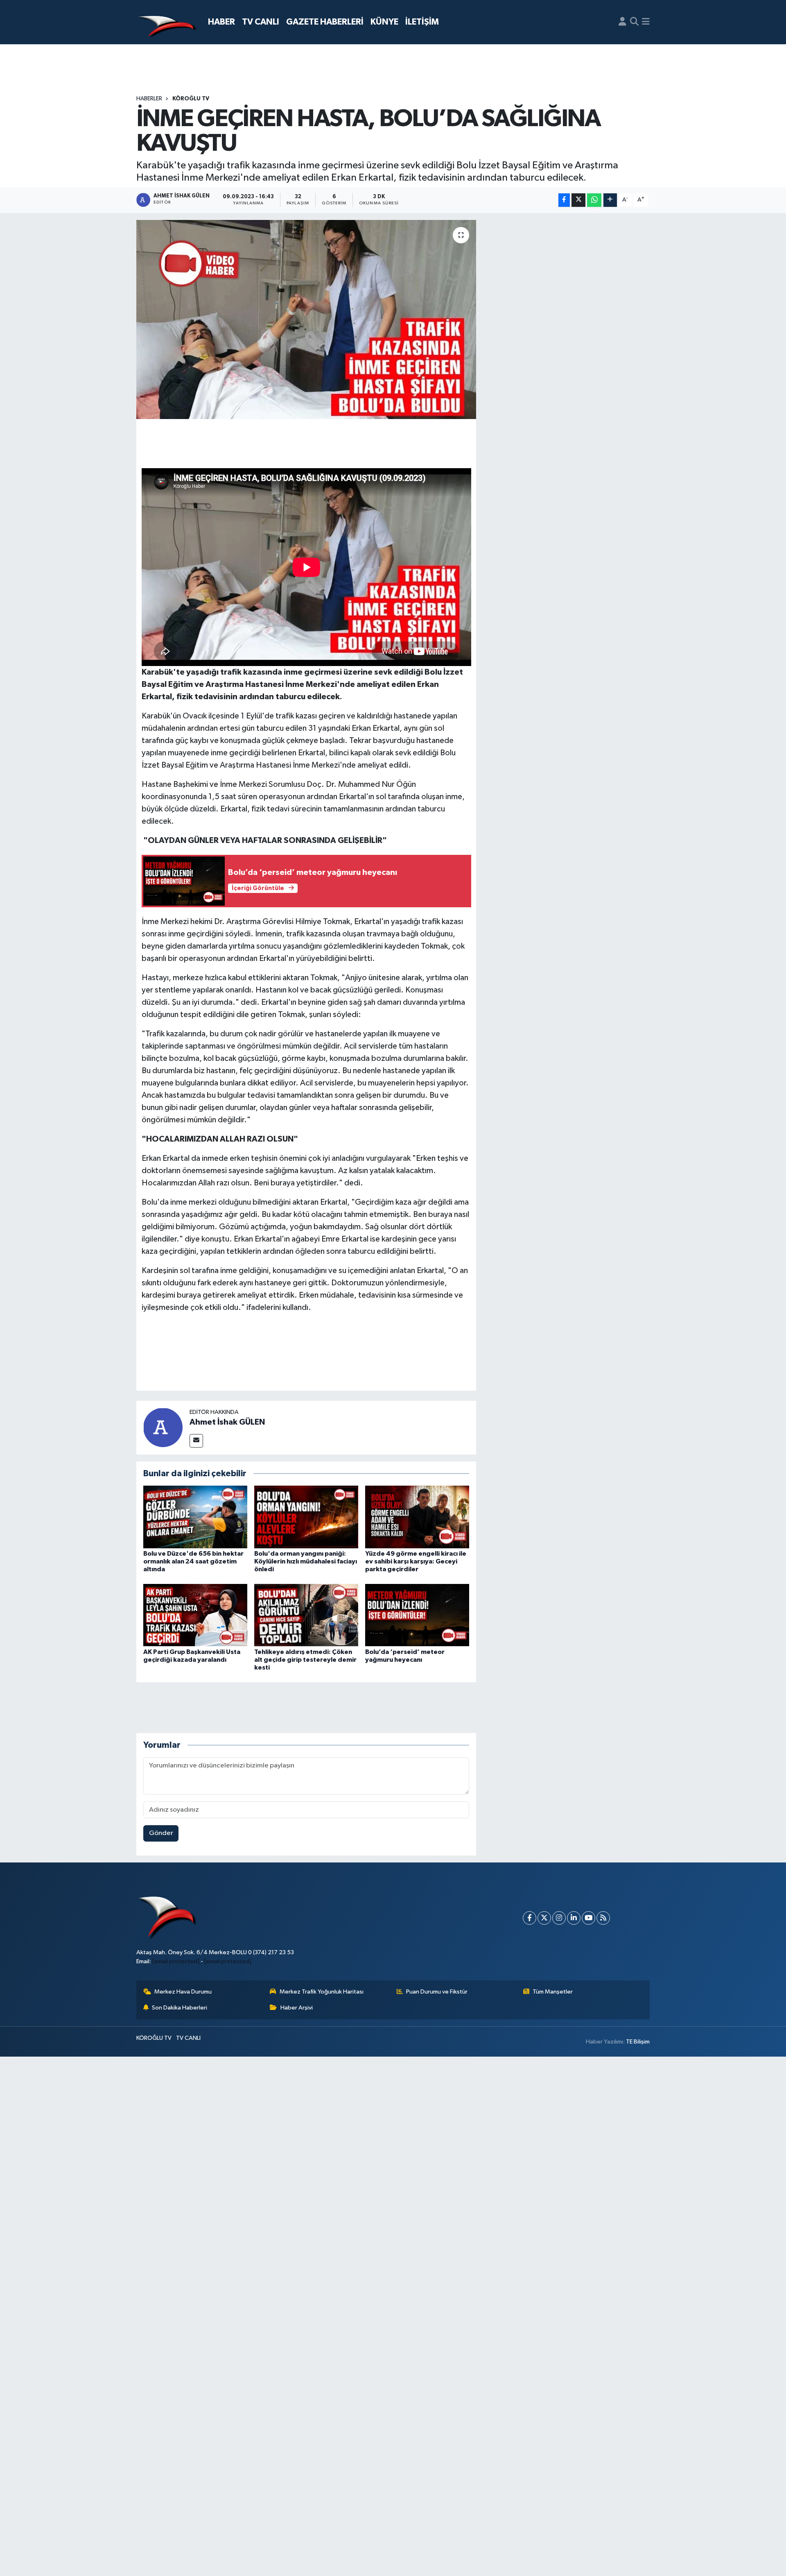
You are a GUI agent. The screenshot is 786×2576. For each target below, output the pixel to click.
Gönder (161, 1833)
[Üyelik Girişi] (622, 22)
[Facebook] (530, 1918)
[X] (544, 1918)
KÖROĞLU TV (191, 99)
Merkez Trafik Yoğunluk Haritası (322, 1992)
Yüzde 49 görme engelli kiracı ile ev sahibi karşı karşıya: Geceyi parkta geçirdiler (416, 1561)
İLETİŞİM (422, 22)
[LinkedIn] (574, 1918)
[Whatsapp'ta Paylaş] (594, 200)
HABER (221, 22)
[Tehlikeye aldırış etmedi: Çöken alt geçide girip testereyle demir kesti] (306, 1615)
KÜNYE (384, 22)
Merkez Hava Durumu (183, 1992)
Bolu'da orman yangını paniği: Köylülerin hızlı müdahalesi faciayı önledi (306, 1561)
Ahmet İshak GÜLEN (227, 1422)
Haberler (149, 99)
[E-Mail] (196, 1441)
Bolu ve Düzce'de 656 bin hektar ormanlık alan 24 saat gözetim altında (193, 1561)
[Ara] (634, 22)
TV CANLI (261, 22)
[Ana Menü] (646, 22)
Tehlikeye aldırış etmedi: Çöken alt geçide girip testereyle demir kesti (305, 1660)
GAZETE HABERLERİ (325, 22)
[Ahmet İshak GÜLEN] (163, 1427)
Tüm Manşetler (553, 1992)
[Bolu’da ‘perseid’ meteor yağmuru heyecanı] (417, 1615)
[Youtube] (588, 1918)
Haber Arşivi (297, 2008)
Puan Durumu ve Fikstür (437, 1992)
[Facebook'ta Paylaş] (564, 200)
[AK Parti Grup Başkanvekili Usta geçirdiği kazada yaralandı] (195, 1615)
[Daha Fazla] (610, 200)
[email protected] (176, 1961)
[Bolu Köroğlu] (167, 22)
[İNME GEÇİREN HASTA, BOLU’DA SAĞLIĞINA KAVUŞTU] (306, 320)
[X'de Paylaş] (578, 200)
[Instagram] (559, 1918)
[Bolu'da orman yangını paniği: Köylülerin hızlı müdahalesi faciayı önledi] (306, 1517)
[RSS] (603, 1918)
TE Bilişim (638, 2042)
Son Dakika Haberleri (180, 2008)
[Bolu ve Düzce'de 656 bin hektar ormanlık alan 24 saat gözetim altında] (195, 1517)
